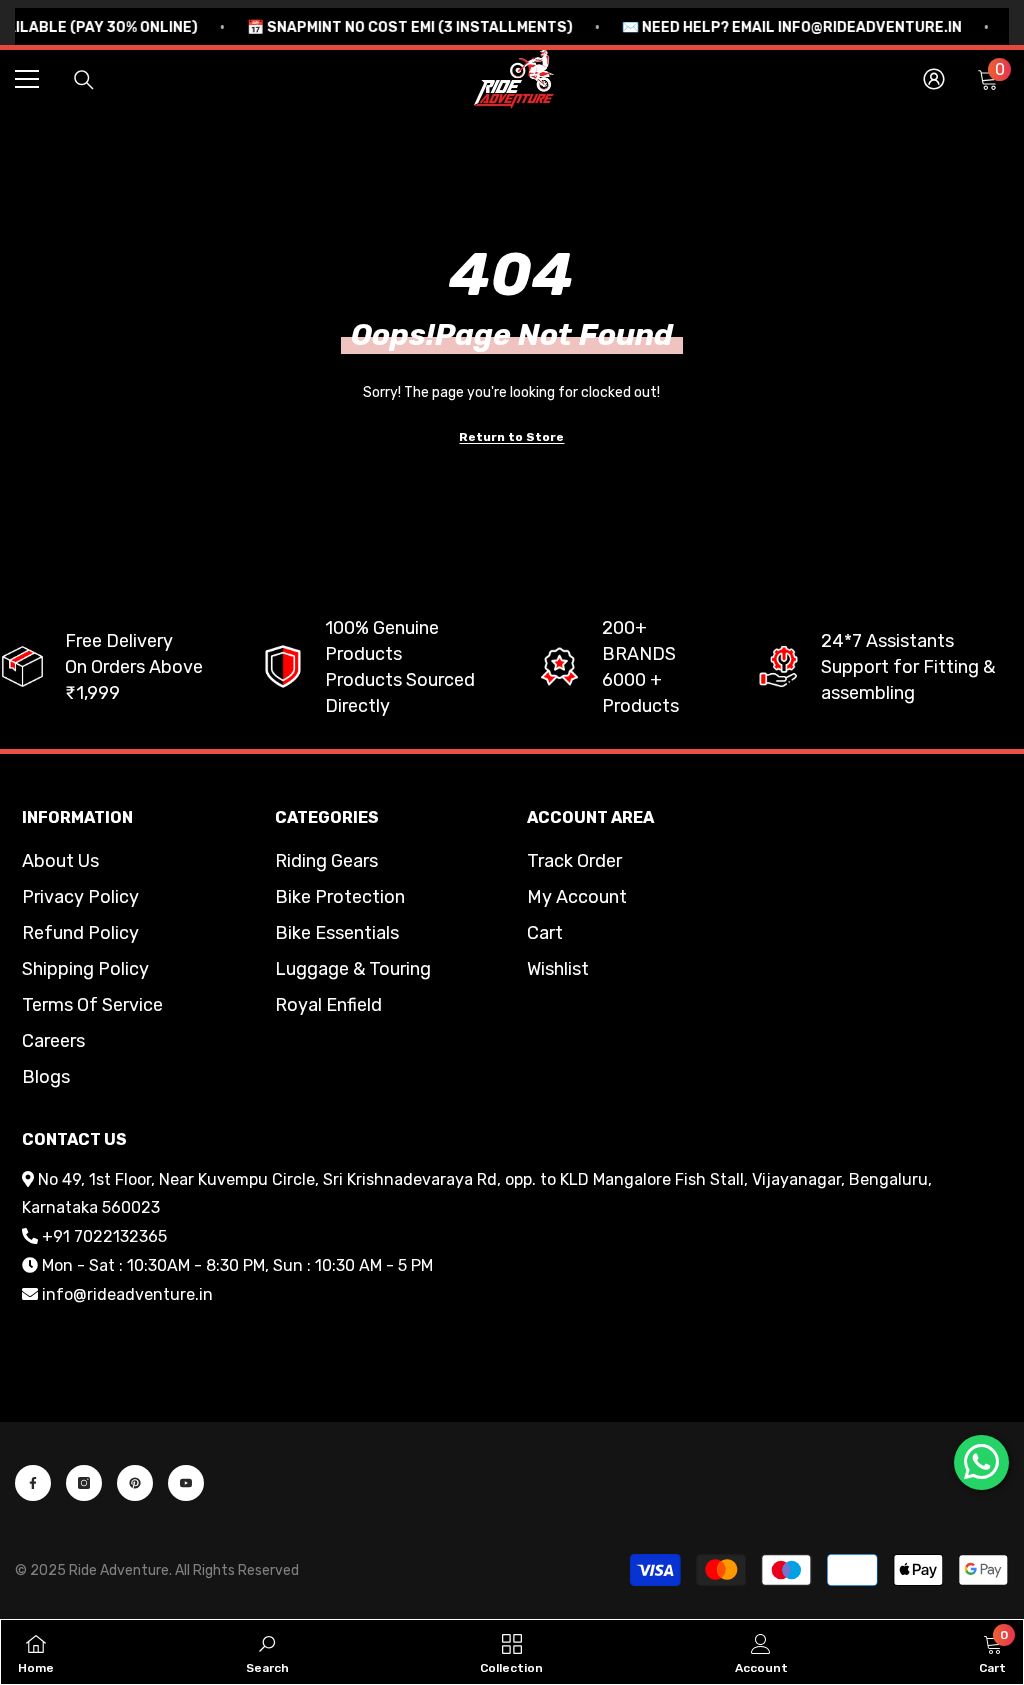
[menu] (27, 79)
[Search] (84, 80)
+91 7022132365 (104, 1236)
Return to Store (511, 437)
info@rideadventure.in (127, 1294)
